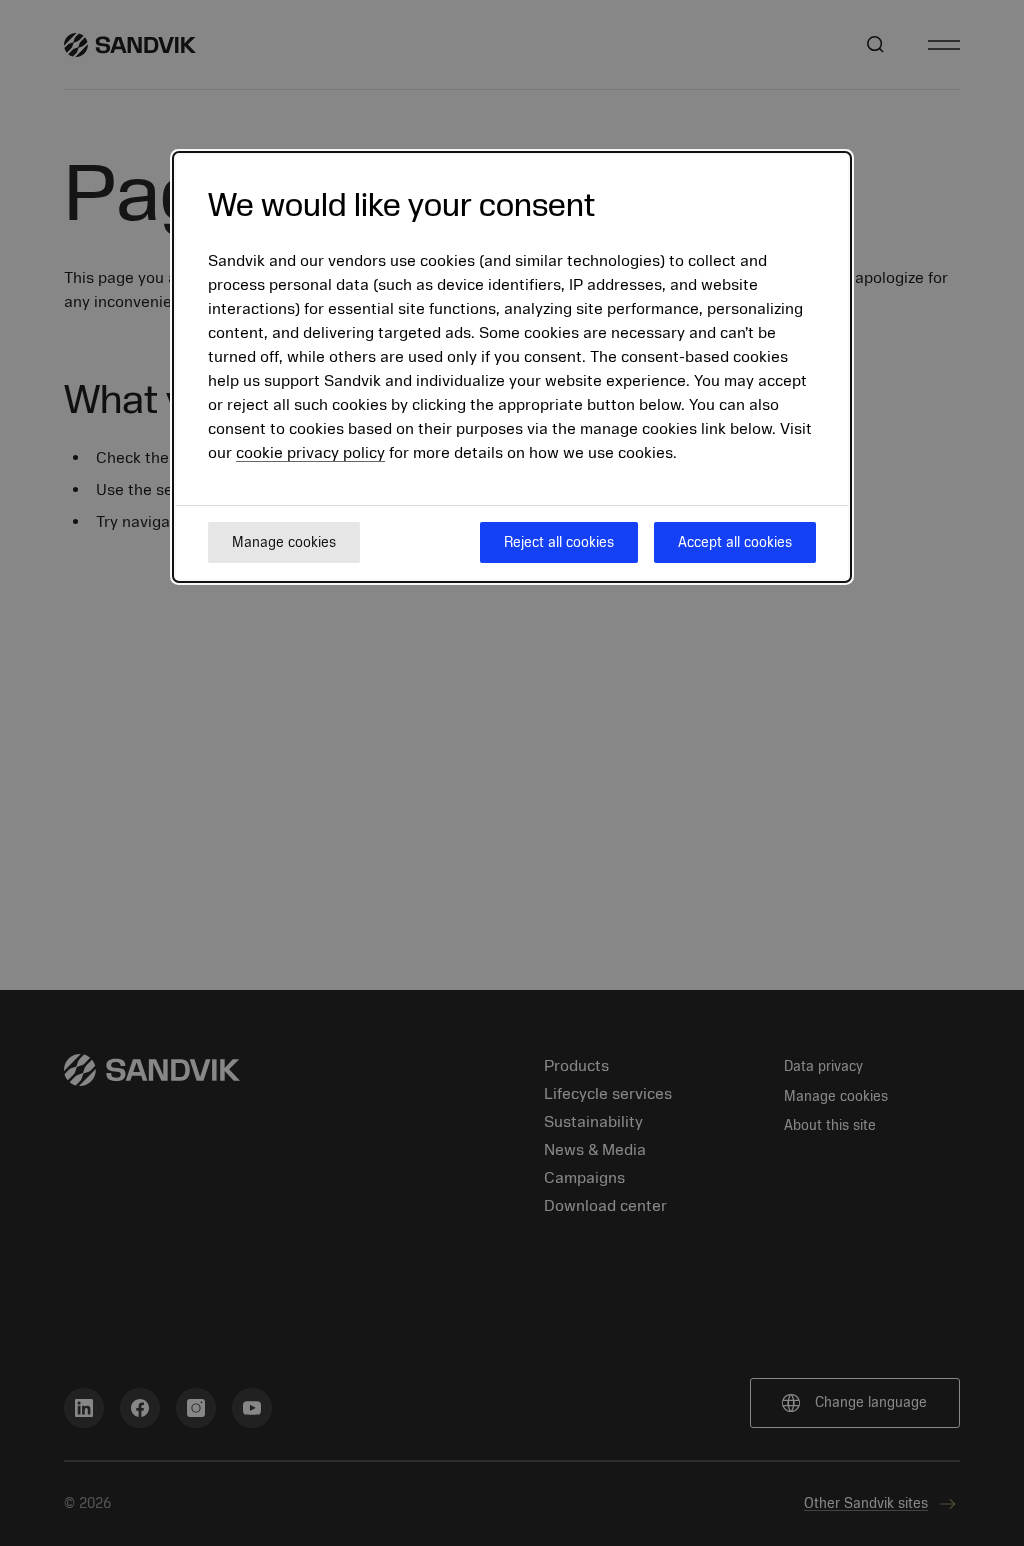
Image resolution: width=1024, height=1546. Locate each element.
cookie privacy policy (310, 453)
